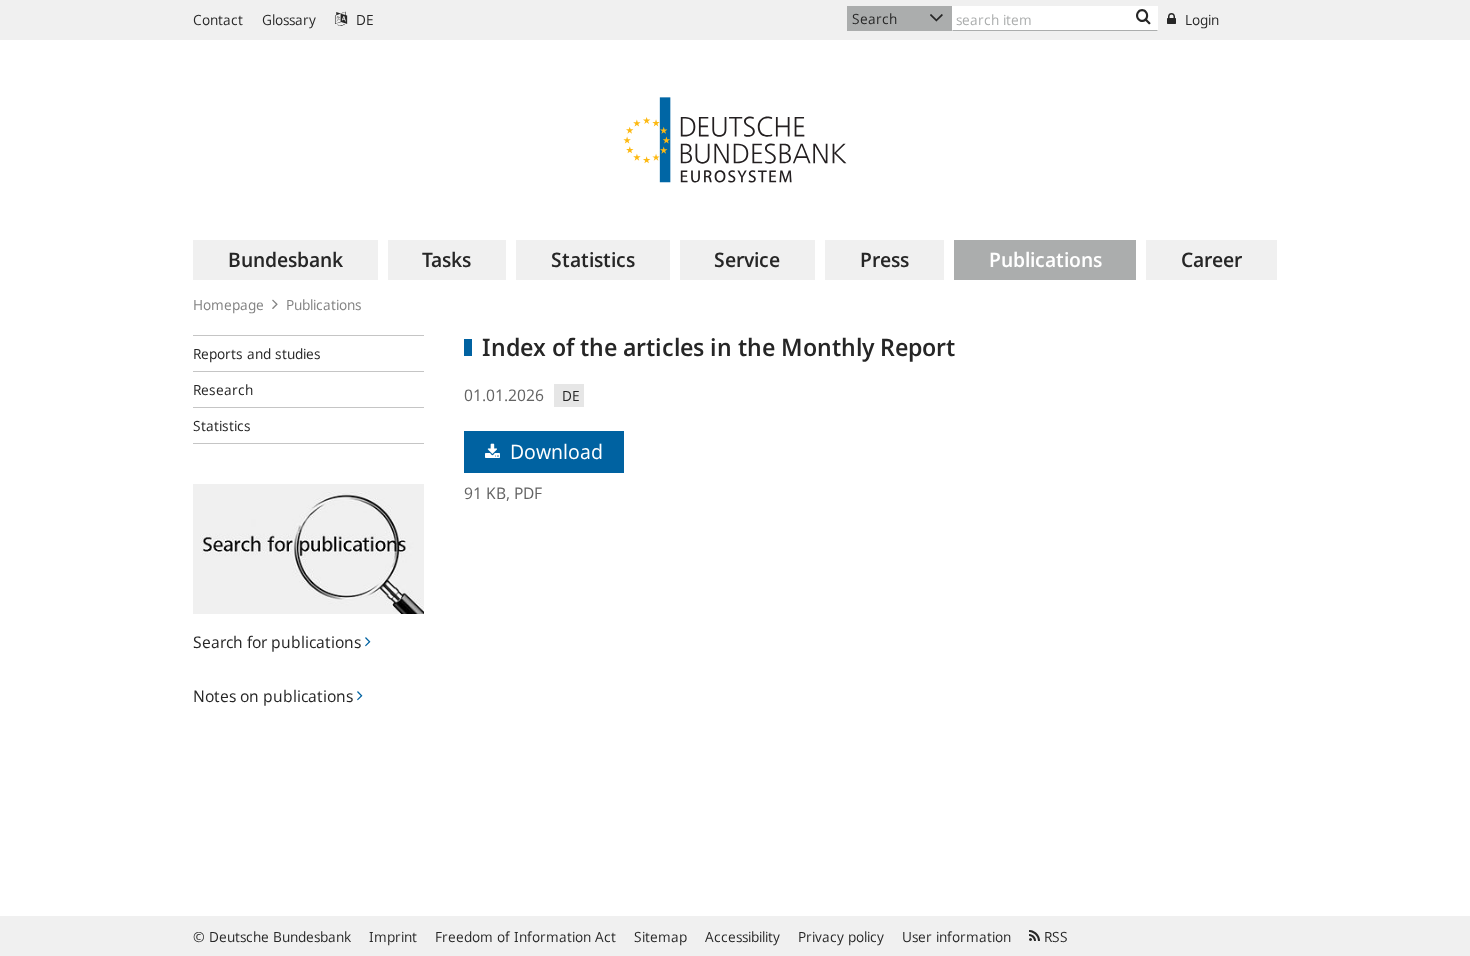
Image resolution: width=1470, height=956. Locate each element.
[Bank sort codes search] (1143, 18)
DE (363, 19)
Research (223, 389)
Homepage (228, 304)
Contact (218, 19)
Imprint (393, 936)
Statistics (222, 425)
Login (1200, 19)
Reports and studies (257, 353)
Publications (324, 304)
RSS (1054, 936)
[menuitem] (285, 260)
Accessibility (742, 936)
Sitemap (660, 936)
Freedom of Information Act (525, 936)
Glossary (289, 19)
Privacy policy (841, 936)
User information (956, 936)
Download (554, 451)
